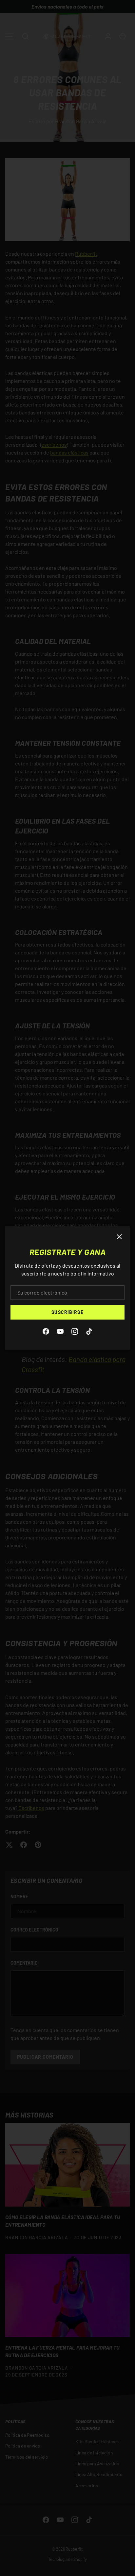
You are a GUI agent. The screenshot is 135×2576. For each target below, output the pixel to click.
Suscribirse (67, 1312)
